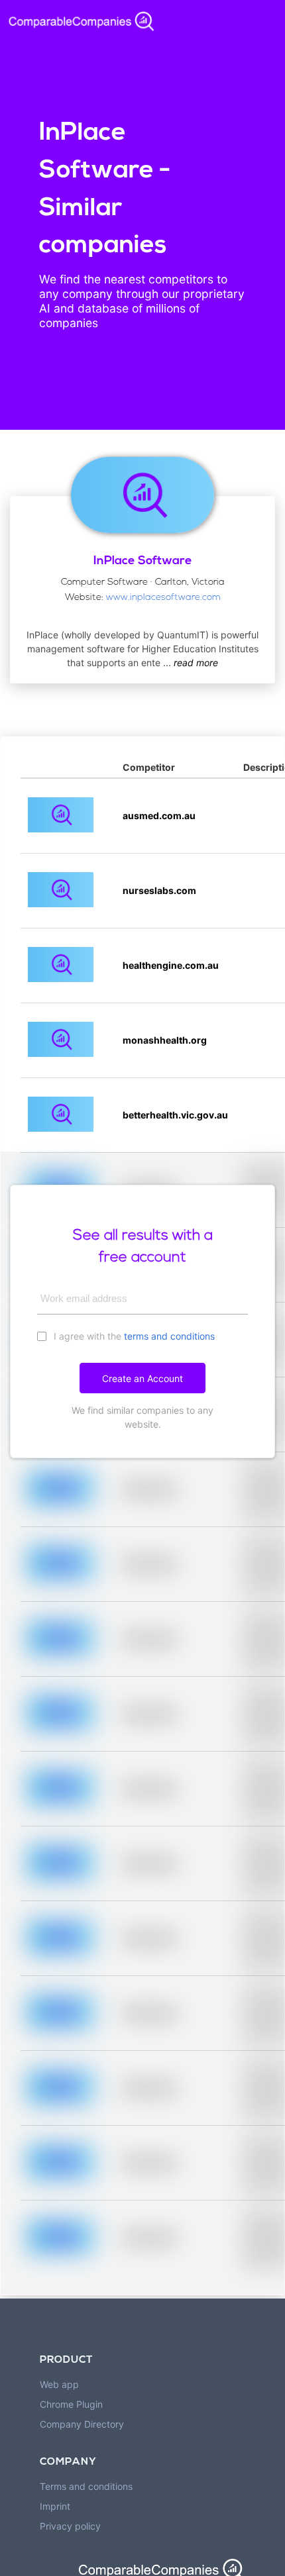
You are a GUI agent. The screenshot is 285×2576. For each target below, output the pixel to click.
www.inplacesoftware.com (163, 598)
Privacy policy (70, 2526)
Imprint (55, 2506)
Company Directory (82, 2424)
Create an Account (142, 1378)
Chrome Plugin (71, 2404)
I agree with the (133, 1336)
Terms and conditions (86, 2486)
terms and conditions (169, 1336)
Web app (59, 2384)
